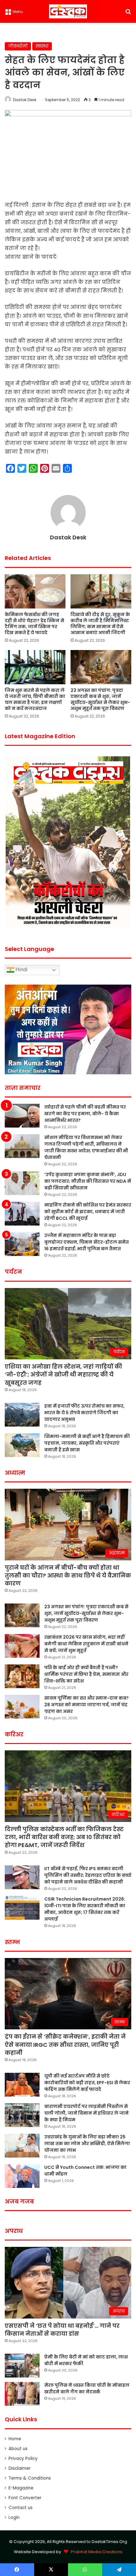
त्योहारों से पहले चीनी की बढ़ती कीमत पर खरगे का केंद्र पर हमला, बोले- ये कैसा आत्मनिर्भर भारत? (85, 1114)
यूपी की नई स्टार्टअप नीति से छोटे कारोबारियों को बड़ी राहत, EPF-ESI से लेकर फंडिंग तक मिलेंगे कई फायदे (87, 2083)
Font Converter (25, 2498)
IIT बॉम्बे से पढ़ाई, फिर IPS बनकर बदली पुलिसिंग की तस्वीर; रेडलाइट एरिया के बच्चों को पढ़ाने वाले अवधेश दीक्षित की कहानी (88, 1875)
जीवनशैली (18, 46)
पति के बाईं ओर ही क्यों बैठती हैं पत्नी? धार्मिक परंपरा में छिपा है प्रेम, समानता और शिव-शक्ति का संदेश (86, 1674)
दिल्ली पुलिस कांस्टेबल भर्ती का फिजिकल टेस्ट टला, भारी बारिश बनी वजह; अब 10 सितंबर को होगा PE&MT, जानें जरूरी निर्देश (64, 1837)
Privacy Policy (23, 2459)
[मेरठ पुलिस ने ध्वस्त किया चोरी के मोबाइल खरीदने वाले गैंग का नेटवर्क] (22, 2394)
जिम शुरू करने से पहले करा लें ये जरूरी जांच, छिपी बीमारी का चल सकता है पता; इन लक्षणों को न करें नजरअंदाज (35, 699)
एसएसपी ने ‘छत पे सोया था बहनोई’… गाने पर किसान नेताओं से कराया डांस (62, 2330)
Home (15, 2439)
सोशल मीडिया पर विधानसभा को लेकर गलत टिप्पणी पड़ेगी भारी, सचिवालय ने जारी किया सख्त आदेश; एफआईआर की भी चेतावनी (86, 1147)
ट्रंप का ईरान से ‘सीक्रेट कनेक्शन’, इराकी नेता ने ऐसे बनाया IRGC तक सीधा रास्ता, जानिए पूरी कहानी (65, 2044)
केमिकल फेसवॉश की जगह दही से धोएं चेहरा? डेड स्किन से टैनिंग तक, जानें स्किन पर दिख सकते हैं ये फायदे (34, 624)
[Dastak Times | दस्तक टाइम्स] (68, 11)
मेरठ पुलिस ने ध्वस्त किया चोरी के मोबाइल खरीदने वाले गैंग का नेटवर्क (87, 2388)
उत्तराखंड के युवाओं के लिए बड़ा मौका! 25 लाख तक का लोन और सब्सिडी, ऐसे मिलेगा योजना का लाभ (87, 2143)
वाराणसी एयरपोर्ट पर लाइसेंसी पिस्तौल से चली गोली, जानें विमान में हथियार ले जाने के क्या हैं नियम (87, 2113)
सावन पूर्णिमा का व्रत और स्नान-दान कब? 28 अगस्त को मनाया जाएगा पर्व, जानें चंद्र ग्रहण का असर (87, 1705)
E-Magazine (21, 2488)
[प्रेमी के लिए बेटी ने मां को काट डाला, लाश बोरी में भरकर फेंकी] (22, 2366)
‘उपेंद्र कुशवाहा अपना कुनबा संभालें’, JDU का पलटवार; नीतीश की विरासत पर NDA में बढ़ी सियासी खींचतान (88, 1181)
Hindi (21, 969)
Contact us (21, 2508)
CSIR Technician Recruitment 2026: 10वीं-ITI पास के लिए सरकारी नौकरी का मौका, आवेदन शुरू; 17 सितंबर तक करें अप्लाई (85, 1909)
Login (14, 2517)
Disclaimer (20, 2468)
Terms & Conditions (30, 2478)
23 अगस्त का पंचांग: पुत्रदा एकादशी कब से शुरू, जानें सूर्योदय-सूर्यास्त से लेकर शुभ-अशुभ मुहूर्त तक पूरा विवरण (100, 699)
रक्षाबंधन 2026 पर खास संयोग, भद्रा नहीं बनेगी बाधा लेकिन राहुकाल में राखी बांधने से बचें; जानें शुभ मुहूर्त (86, 1644)
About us (18, 2449)
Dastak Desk (25, 100)
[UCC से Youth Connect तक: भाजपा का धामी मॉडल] (22, 2176)
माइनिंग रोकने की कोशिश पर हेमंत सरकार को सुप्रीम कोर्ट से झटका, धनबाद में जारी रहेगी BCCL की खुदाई (88, 1212)
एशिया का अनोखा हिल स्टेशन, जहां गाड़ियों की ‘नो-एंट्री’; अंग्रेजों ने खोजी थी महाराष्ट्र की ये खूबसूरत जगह (63, 1374)
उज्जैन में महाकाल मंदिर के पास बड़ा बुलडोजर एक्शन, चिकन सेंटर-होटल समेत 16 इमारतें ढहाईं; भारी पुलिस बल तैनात (87, 1242)
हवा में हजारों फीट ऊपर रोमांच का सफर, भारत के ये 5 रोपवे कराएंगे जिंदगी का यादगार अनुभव (84, 1413)
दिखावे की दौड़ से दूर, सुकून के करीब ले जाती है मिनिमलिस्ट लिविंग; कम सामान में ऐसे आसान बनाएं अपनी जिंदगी (100, 624)
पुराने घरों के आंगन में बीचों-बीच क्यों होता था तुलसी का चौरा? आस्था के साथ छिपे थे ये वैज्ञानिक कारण (68, 1575)
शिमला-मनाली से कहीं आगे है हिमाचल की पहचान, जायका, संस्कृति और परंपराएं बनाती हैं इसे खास (87, 1443)
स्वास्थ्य (42, 46)
